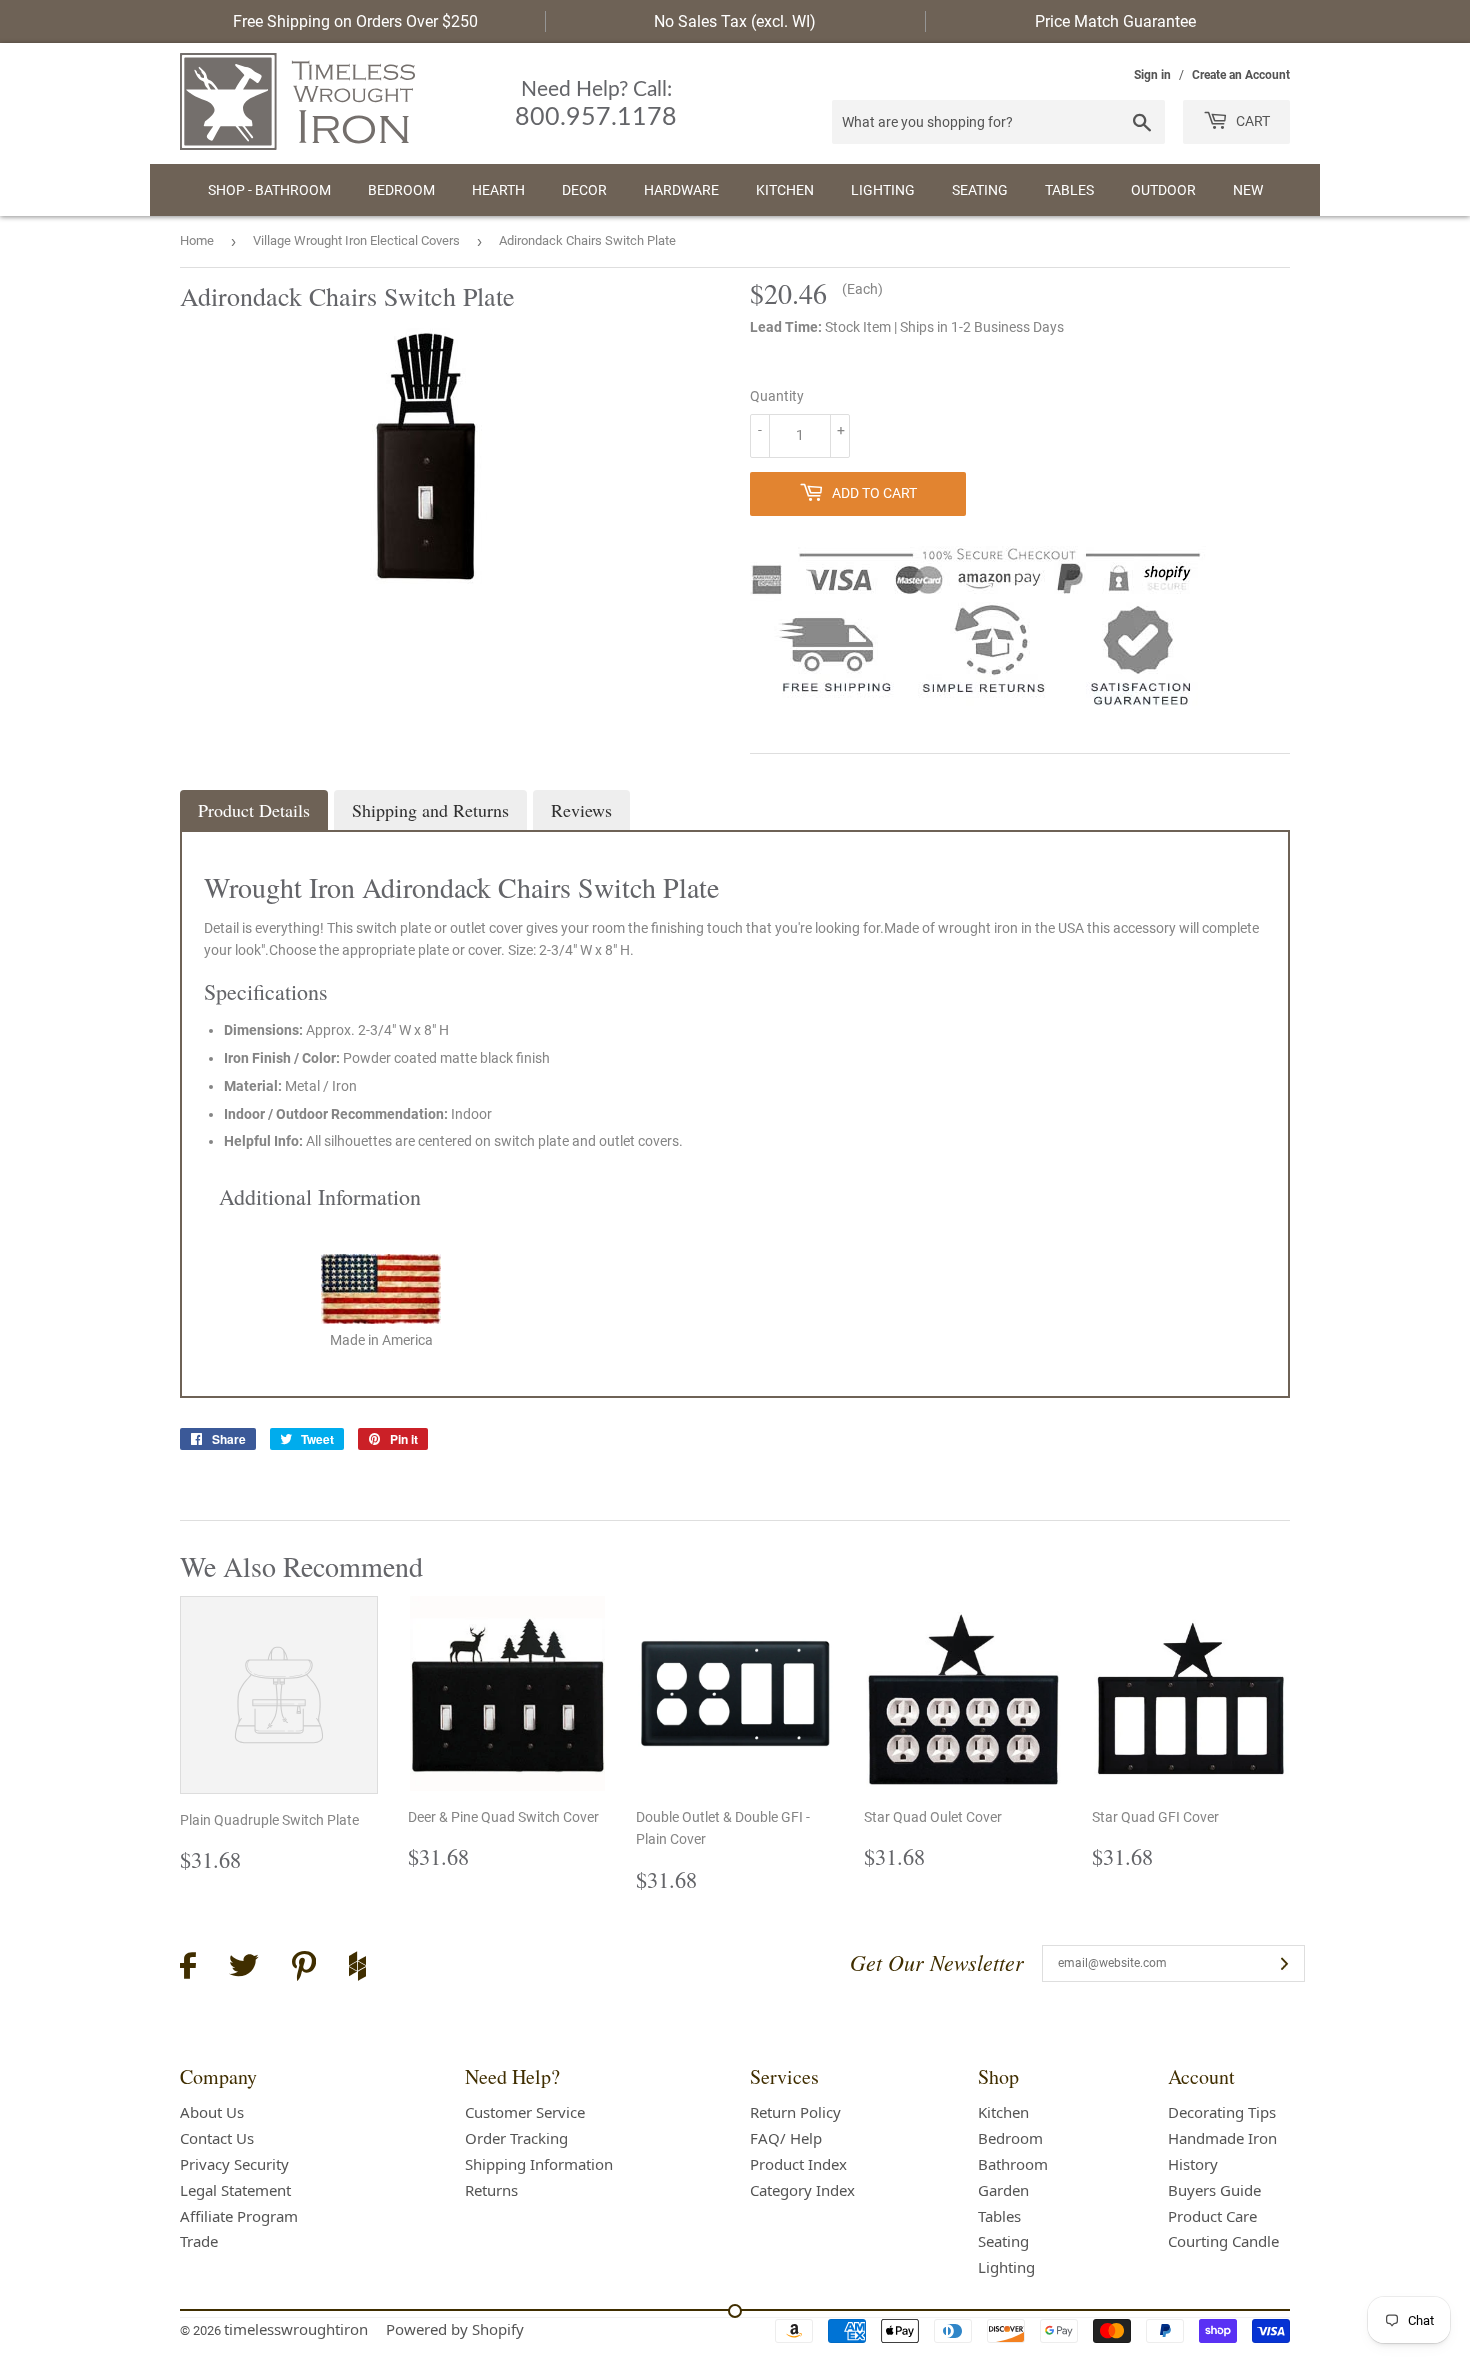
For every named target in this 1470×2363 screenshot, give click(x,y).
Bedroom (401, 190)
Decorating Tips (1222, 2112)
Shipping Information (539, 2164)
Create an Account (1241, 75)
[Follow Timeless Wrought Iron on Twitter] (244, 1968)
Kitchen (785, 190)
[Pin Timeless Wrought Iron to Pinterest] (304, 1969)
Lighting (883, 190)
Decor (584, 190)
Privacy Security (234, 2164)
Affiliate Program (239, 2216)
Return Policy (795, 2112)
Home (197, 240)
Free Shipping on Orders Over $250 (355, 21)
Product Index (798, 2164)
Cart (1251, 121)
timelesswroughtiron (296, 2329)
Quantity (777, 396)
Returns (491, 2190)
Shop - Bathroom (269, 190)
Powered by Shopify (455, 2329)
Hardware (681, 190)
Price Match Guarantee (1115, 21)
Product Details (254, 810)
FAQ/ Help (786, 2138)
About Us (212, 2112)
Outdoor (1163, 190)
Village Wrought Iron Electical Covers (356, 240)
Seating (980, 190)
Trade (199, 2241)
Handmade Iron (1222, 2138)
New (1248, 190)
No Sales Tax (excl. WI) (735, 21)
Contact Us (217, 2138)
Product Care (1212, 2216)
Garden (1003, 2190)
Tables (1069, 190)
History (1193, 2164)
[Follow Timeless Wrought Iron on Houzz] (357, 1969)
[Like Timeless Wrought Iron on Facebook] (188, 1968)
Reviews (581, 810)
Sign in (1152, 75)
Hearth (498, 190)
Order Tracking (516, 2138)
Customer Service (525, 2112)
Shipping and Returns (430, 810)
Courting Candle (1223, 2241)
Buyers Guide (1214, 2190)
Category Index (802, 2190)
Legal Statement (235, 2190)
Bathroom (1013, 2164)
